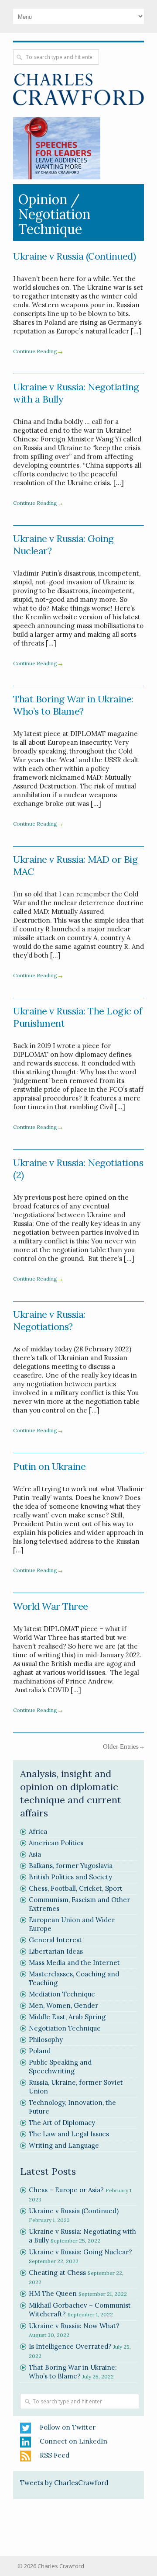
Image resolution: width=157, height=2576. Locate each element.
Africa (38, 1831)
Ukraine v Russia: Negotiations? (49, 1320)
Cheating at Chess (57, 2272)
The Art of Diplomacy (62, 2123)
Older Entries (121, 1746)
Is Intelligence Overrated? (70, 2346)
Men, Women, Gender (63, 2005)
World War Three (51, 1606)
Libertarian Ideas (56, 1951)
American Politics (56, 1843)
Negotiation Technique (65, 2028)
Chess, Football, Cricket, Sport (76, 1888)
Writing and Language (64, 2145)
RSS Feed (55, 2455)
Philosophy (46, 2040)
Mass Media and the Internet (74, 1963)
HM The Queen (53, 2293)
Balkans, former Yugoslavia (71, 1866)
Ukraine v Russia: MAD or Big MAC (75, 865)
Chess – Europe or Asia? (66, 2190)
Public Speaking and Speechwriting (60, 2067)
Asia (35, 1854)
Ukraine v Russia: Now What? (74, 2326)
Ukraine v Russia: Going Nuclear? (63, 545)
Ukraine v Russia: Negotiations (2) (78, 1169)
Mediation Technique (62, 1994)
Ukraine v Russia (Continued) (74, 256)
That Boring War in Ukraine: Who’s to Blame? (73, 705)
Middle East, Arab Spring (67, 2017)
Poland (40, 2051)
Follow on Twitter (68, 2427)
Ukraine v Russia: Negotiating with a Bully (76, 393)
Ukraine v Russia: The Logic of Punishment (77, 1017)
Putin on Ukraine (49, 1466)
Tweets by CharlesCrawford (64, 2483)
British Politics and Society (70, 1877)
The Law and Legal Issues (69, 2134)
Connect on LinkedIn (73, 2441)
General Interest (55, 1940)
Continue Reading (35, 351)
